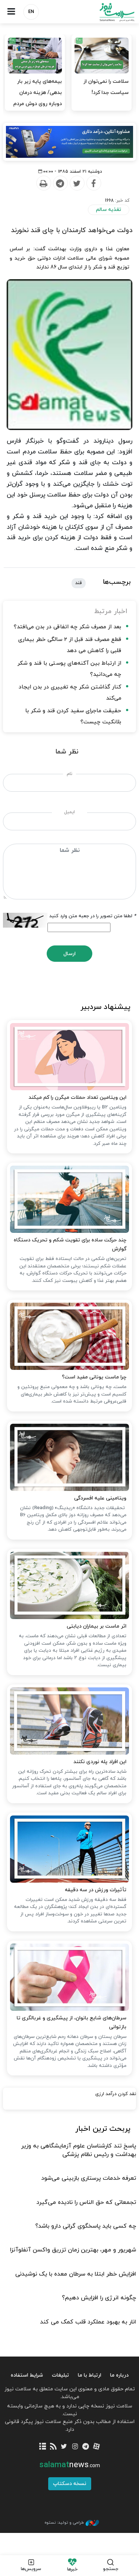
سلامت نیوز (105, 12)
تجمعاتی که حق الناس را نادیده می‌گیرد (86, 2202)
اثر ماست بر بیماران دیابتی (97, 1626)
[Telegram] (60, 183)
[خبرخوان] (53, 2447)
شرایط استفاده (27, 2375)
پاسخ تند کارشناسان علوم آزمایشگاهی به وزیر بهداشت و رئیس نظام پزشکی (79, 2150)
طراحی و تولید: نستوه (64, 2523)
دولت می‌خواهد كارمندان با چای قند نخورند (72, 230)
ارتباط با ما (90, 2375)
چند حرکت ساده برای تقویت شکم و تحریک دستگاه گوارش (70, 1245)
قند (79, 583)
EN (31, 12)
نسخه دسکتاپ (70, 2484)
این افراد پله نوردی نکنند (100, 1762)
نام (69, 774)
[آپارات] (97, 2447)
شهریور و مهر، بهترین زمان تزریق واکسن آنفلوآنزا (73, 2250)
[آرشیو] (42, 2447)
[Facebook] (93, 183)
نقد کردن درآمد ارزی (116, 2094)
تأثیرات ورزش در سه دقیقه (96, 1890)
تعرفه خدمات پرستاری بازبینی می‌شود (89, 2178)
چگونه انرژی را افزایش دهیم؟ (99, 2298)
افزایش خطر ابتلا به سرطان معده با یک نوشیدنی (76, 2274)
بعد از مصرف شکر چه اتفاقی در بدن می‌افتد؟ (67, 627)
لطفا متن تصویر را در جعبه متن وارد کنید (93, 916)
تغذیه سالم (109, 210)
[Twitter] (77, 183)
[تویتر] (64, 2447)
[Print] (43, 183)
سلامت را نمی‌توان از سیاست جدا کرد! (106, 87)
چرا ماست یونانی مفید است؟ (94, 1377)
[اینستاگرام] (75, 2447)
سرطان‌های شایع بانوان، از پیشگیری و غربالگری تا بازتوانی (72, 2023)
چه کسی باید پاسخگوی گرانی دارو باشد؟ (86, 2226)
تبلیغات (60, 2375)
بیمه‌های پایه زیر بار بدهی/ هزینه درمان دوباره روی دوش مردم (38, 93)
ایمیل (69, 812)
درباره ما (119, 2375)
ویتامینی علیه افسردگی (100, 1498)
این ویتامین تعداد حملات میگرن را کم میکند (77, 1098)
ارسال (69, 954)
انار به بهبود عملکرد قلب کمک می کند (88, 2322)
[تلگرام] (86, 2447)
